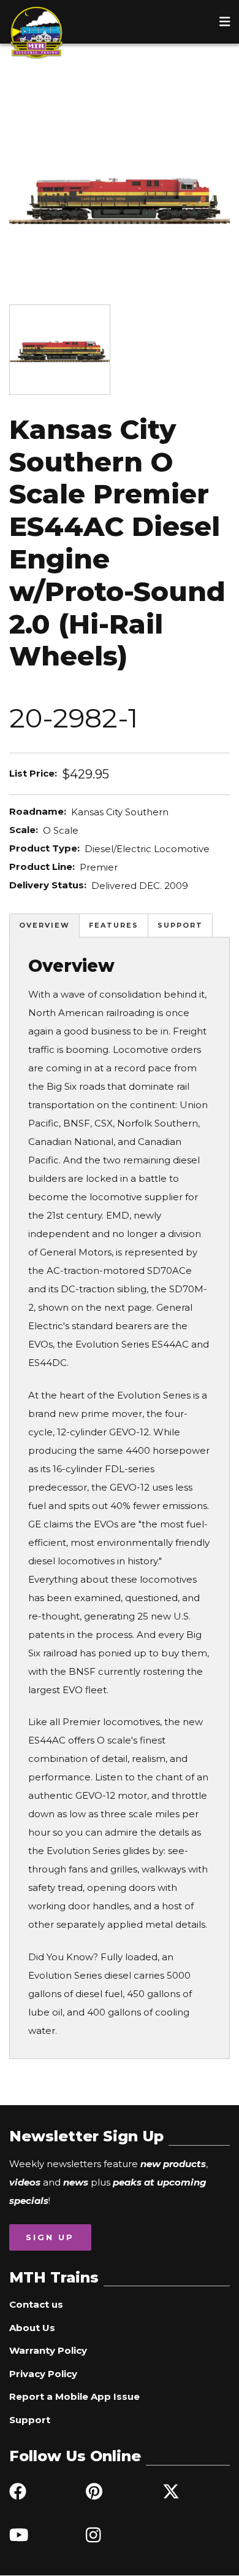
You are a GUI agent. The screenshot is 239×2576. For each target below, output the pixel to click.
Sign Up (50, 2237)
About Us (32, 2328)
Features (114, 925)
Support (180, 925)
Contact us (36, 2304)
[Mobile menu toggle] (225, 21)
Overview (44, 925)
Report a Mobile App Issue (74, 2396)
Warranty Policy (48, 2350)
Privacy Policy (43, 2374)
